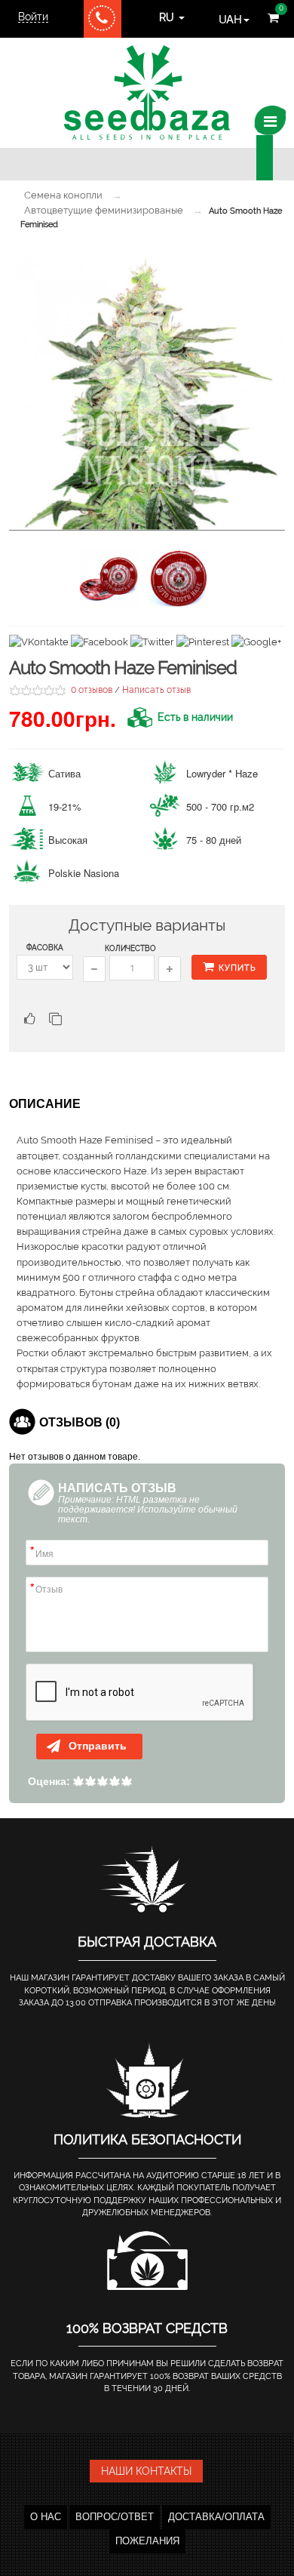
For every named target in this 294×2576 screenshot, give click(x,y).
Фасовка (45, 948)
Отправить (96, 1746)
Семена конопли (63, 195)
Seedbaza (147, 92)
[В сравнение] (55, 1021)
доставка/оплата (216, 2517)
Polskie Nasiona (84, 873)
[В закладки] (28, 1021)
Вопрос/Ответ (115, 2517)
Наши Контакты (146, 2471)
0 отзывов (92, 690)
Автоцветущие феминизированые (104, 210)
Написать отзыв (156, 690)
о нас (46, 2517)
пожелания (147, 2541)
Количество (130, 948)
